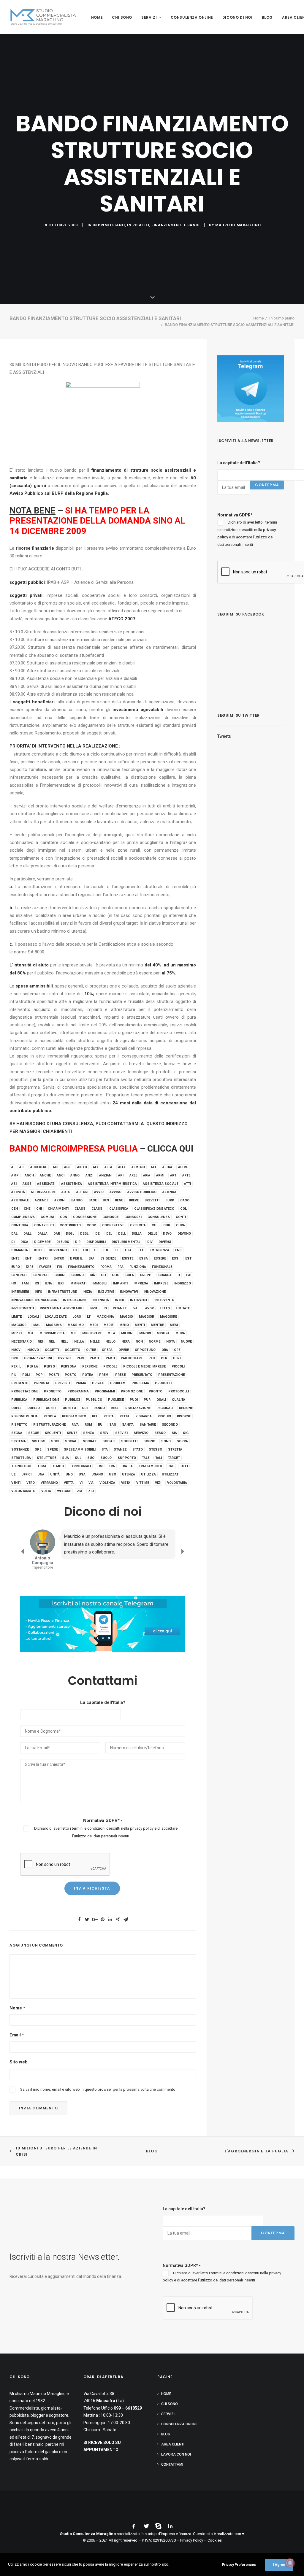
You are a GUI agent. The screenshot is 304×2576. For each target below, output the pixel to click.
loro (77, 1317)
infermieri (20, 1292)
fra (121, 1267)
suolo (106, 1458)
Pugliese (116, 1400)
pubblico (94, 1400)
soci (55, 1441)
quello (34, 1408)
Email (17, 2035)
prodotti (163, 1383)
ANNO (75, 1175)
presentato (142, 1375)
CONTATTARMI (123, 1124)
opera (107, 1350)
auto (66, 1192)
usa (82, 1474)
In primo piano (109, 225)
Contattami (172, 2464)
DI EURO (63, 1242)
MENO (124, 1325)
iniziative (106, 1292)
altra (167, 1167)
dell (122, 1234)
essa (144, 1258)
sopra (182, 1441)
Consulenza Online (192, 17)
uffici (26, 1474)
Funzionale (162, 1267)
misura (163, 1333)
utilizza (148, 1474)
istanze (120, 1308)
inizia (87, 1292)
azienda (169, 1192)
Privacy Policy (192, 2540)
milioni (127, 1333)
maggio (126, 1317)
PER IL (16, 1366)
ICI (37, 1283)
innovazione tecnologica (34, 1300)
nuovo (33, 1350)
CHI (39, 1209)
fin (60, 1267)
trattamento (150, 1466)
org (15, 1358)
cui (155, 1225)
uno (69, 1474)
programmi (105, 1391)
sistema (19, 1441)
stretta (175, 1450)
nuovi (16, 1350)
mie (73, 1333)
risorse (184, 1416)
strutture (46, 1458)
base (93, 1200)
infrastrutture (62, 1292)
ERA (91, 1258)
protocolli (179, 1391)
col (183, 1209)
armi (160, 1175)
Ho (14, 1283)
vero (31, 1483)
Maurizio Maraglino (238, 225)
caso (185, 1200)
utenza (129, 1474)
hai (189, 1275)
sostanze (20, 1450)
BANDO (77, 1200)
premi (104, 1375)
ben (106, 1200)
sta (105, 1450)
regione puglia (24, 1416)
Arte (186, 1175)
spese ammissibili (80, 1450)
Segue (34, 1433)
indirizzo (183, 1283)
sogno (149, 1441)
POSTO (71, 1375)
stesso (155, 1450)
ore (177, 1350)
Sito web (19, 2062)
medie (109, 1325)
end (178, 1250)
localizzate (56, 1317)
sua (65, 1458)
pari (80, 1358)
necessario (22, 1342)
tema (42, 1466)
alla (108, 1167)
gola (130, 1275)
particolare (132, 1358)
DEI (98, 1234)
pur (147, 1400)
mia (31, 1333)
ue (13, 1474)
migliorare (92, 1333)
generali (41, 1275)
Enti (29, 1258)
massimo (76, 1325)
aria (147, 1175)
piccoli (178, 1366)
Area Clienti (173, 2444)
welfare (64, 1491)
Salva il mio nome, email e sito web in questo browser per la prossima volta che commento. (98, 2089)
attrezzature (43, 1192)
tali (159, 1458)
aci (56, 1167)
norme (155, 1342)
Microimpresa (52, 1333)
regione (186, 1408)
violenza (107, 1483)
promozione (132, 1391)
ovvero (64, 1358)
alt (154, 1167)
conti (181, 1217)
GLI (103, 1275)
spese (53, 1450)
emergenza (159, 1250)
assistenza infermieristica (112, 1184)
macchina (105, 1317)
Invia (94, 1308)
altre (183, 1167)
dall (27, 1234)
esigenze (108, 1258)
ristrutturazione (49, 1425)
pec (152, 1358)
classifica (119, 1209)
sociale (90, 1441)
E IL (106, 1250)
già (92, 1275)
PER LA (33, 1366)
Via (91, 1483)
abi (22, 1167)
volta (46, 1491)
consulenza (159, 1217)
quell (16, 1408)
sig (186, 1433)
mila (111, 1333)
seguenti (53, 1433)
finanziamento (81, 1267)
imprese (161, 1283)
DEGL (70, 1234)
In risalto (138, 225)
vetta (69, 1483)
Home (97, 17)
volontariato (23, 1491)
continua (20, 1225)
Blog (267, 17)
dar (57, 1234)
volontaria (177, 1483)
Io (105, 1308)
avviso (115, 1192)
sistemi (38, 1441)
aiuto (82, 1167)
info (38, 1292)
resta (109, 1416)
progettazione (25, 1391)
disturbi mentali (126, 1242)
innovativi (129, 1292)
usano (97, 1474)
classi (97, 1209)
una (41, 1474)
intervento (164, 1300)
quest (51, 1408)
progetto (53, 1391)
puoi (134, 1400)
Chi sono (122, 17)
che (27, 1209)
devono (184, 1234)
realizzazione (138, 1408)
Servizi (149, 17)
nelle (95, 1342)
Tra (112, 1466)
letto (165, 1308)
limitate (183, 1308)
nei (40, 1342)
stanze (120, 1450)
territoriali (80, 1466)
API (121, 1175)
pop (39, 1375)
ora (165, 1350)
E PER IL (76, 1258)
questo (69, 1408)
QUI (85, 1408)
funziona (138, 1267)
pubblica (19, 1400)
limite (16, 1317)
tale (146, 1458)
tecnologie (21, 1466)
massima (54, 1325)
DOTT (38, 1250)
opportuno (145, 1350)
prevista (42, 1383)
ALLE (122, 1167)
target (174, 1458)
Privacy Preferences (239, 2565)
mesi (174, 1325)
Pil (14, 1375)
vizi (158, 1483)
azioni (60, 1200)
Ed (75, 1250)
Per (164, 1358)
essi (176, 1258)
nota (171, 1342)
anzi (89, 1175)
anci (61, 1175)
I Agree (279, 2565)
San (113, 1425)
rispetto (19, 1425)
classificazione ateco (154, 1209)
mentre (157, 1325)
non (139, 1342)
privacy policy (142, 1828)
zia (80, 1491)
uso (113, 1474)
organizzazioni (38, 1358)
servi (105, 1433)
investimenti (23, 1308)
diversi (165, 1242)
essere (160, 1258)
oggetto (72, 1350)
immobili (100, 1283)
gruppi (146, 1275)
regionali (165, 1408)
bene (119, 1200)
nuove (186, 1342)
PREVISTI (62, 1383)
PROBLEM (118, 1383)
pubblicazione (46, 1400)
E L (117, 1250)
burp (170, 1200)
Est (188, 1258)
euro (16, 1267)
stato (138, 1450)
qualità (179, 1400)
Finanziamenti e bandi (176, 225)
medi (94, 1325)
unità (55, 1474)
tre (171, 1466)
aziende (42, 1200)
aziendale (20, 1200)
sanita (128, 1425)
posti (54, 1375)
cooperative (113, 1225)
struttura (21, 1458)
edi (85, 1250)
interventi (139, 1300)
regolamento (74, 1416)
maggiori (19, 1325)
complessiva (23, 1217)
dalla (42, 1234)
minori (145, 1333)
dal (14, 1234)
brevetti (152, 1200)
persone (90, 1366)
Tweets (224, 736)
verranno (49, 1483)
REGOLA (50, 1416)
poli (26, 1375)
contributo (70, 1225)
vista (126, 1483)
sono (166, 1441)
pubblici (72, 1400)
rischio (164, 1416)
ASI (14, 1184)
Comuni (47, 1217)
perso (49, 1366)
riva (75, 1425)
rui (101, 1425)
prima (81, 1383)
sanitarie (148, 1425)
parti (110, 1358)
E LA (128, 1250)
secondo (170, 1425)
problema (140, 1383)
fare (30, 1267)
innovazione (155, 1292)
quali (161, 1400)
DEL (109, 1234)
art (173, 1175)
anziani (106, 1175)
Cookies (215, 2540)
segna (17, 1433)
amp (15, 1175)
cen (15, 1209)
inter (119, 1300)
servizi (121, 1433)
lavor (149, 1308)
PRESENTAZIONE (171, 1375)
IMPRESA (141, 1283)
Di (13, 1242)
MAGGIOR (147, 1317)
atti (187, 1184)
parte (95, 1358)
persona (69, 1366)
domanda (20, 1250)
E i (96, 1250)
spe (38, 1450)
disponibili (96, 1242)
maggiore (168, 1317)
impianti (120, 1283)
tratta (127, 1466)
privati (98, 1383)
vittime (143, 1483)
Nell (64, 1342)
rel (95, 1416)
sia (174, 1433)
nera (126, 1342)
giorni (60, 1275)
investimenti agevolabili (62, 1308)
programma (78, 1391)
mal (37, 1325)
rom (88, 1425)
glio (116, 1275)
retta (125, 1416)
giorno (77, 1275)
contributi (44, 1225)
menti (140, 1325)
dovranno (58, 1250)
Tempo (58, 1466)
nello (110, 1342)
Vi (81, 1483)
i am (25, 1283)
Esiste (128, 1258)
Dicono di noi (237, 17)
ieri (61, 1283)
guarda (165, 1275)
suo (91, 1458)
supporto (127, 1458)
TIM (100, 1466)
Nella (79, 1342)
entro (59, 1258)
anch (29, 1175)
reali (115, 1408)
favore (45, 1267)
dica (24, 1242)
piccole (110, 1366)
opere (124, 1350)
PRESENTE (20, 1383)
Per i (177, 1358)
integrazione (75, 1300)
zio (91, 1491)
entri (43, 1258)
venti (16, 1483)
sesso (160, 1433)
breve (134, 1200)
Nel (52, 1342)
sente (72, 1433)
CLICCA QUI (170, 1149)
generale (19, 1275)
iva (135, 1308)
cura (180, 1225)
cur (167, 1225)
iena (48, 1283)
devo (167, 1234)
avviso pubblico (142, 1192)
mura (180, 1333)
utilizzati (171, 1474)
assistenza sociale (160, 1184)
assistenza (72, 1184)
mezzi (16, 1333)
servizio (141, 1433)
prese (120, 1375)
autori (82, 1192)
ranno (99, 1408)
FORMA (106, 1267)
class (80, 1209)
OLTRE (91, 1350)
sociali (109, 1441)
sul (78, 1458)
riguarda (144, 1416)
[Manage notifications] (290, 2563)
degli (85, 1234)
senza (89, 1433)
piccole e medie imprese (144, 1366)
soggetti (129, 1441)
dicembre (42, 1242)
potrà (88, 1375)
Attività (18, 1192)
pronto (156, 1391)
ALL (96, 1167)
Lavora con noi (176, 2454)
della (137, 1234)
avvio (99, 1192)
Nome (17, 2008)
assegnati (46, 1184)
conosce (110, 1217)
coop (91, 1225)
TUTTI (185, 1466)
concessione (85, 1217)
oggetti (52, 1350)
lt (89, 1317)
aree (133, 1175)
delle (152, 1234)
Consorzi (133, 1217)
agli (68, 1167)
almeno (138, 1167)
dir (78, 1242)
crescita (138, 1225)
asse (27, 1184)
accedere (39, 1167)
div (150, 1242)
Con (64, 1217)
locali (33, 1317)
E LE (141, 1250)
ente (15, 1258)
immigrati (78, 1283)
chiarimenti (58, 1209)
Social (71, 1441)
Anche (45, 1175)
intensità (101, 1300)
